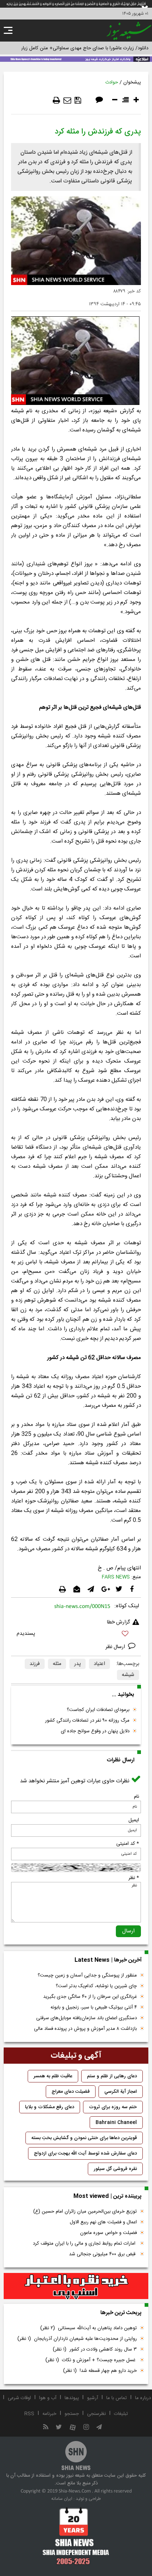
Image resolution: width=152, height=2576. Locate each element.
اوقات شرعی (19, 2398)
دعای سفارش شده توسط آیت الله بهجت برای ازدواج (85, 2153)
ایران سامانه (62, 2499)
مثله (57, 1664)
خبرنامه (49, 2414)
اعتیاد (99, 1664)
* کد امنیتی (128, 1844)
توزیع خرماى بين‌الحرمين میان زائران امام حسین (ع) (85, 2212)
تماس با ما (117, 2398)
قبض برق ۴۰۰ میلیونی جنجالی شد (103, 2254)
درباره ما (143, 2398)
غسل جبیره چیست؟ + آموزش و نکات (91, 2360)
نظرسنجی (96, 2414)
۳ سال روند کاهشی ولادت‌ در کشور (95, 2349)
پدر (77, 1664)
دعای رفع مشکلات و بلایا (50, 2107)
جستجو (72, 2414)
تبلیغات (121, 2414)
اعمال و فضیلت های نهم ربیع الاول (103, 2222)
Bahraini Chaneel (116, 2123)
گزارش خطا (118, 1622)
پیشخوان (132, 82)
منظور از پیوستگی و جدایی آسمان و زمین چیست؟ (87, 1975)
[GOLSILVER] (76, 2286)
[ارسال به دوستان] (67, 100)
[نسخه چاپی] (56, 100)
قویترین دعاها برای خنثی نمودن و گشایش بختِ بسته (84, 2138)
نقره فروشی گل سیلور (115, 2169)
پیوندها (72, 2398)
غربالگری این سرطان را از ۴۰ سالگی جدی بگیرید (90, 1997)
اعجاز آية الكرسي (121, 2092)
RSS (29, 2414)
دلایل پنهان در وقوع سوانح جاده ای (95, 1731)
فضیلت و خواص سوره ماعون (108, 2233)
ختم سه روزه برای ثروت (113, 2107)
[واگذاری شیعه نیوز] (76, 58)
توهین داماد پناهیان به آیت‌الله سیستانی (89, 2328)
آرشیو (93, 2398)
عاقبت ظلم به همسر (53, 2076)
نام (137, 1797)
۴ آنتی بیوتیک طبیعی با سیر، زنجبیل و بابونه (94, 2007)
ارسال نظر (116, 1647)
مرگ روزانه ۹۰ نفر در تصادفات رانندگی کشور (87, 1721)
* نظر (134, 1878)
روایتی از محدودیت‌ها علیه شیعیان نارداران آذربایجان (77, 2339)
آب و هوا (48, 2398)
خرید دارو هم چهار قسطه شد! (100, 2371)
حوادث (112, 82)
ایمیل (134, 1820)
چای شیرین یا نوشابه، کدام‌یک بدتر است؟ (96, 1986)
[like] (76, 1635)
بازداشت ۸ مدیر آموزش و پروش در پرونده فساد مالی (85, 2029)
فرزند (35, 1664)
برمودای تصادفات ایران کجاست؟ (98, 1710)
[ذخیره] (78, 100)
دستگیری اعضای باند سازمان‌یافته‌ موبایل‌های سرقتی (87, 2018)
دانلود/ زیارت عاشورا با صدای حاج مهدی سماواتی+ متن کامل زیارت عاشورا (76, 48)
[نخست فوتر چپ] (76, 2536)
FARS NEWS (116, 1577)
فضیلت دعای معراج (71, 2092)
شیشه (128, 1675)
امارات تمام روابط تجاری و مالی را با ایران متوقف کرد (85, 2244)
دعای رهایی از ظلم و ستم (112, 2076)
